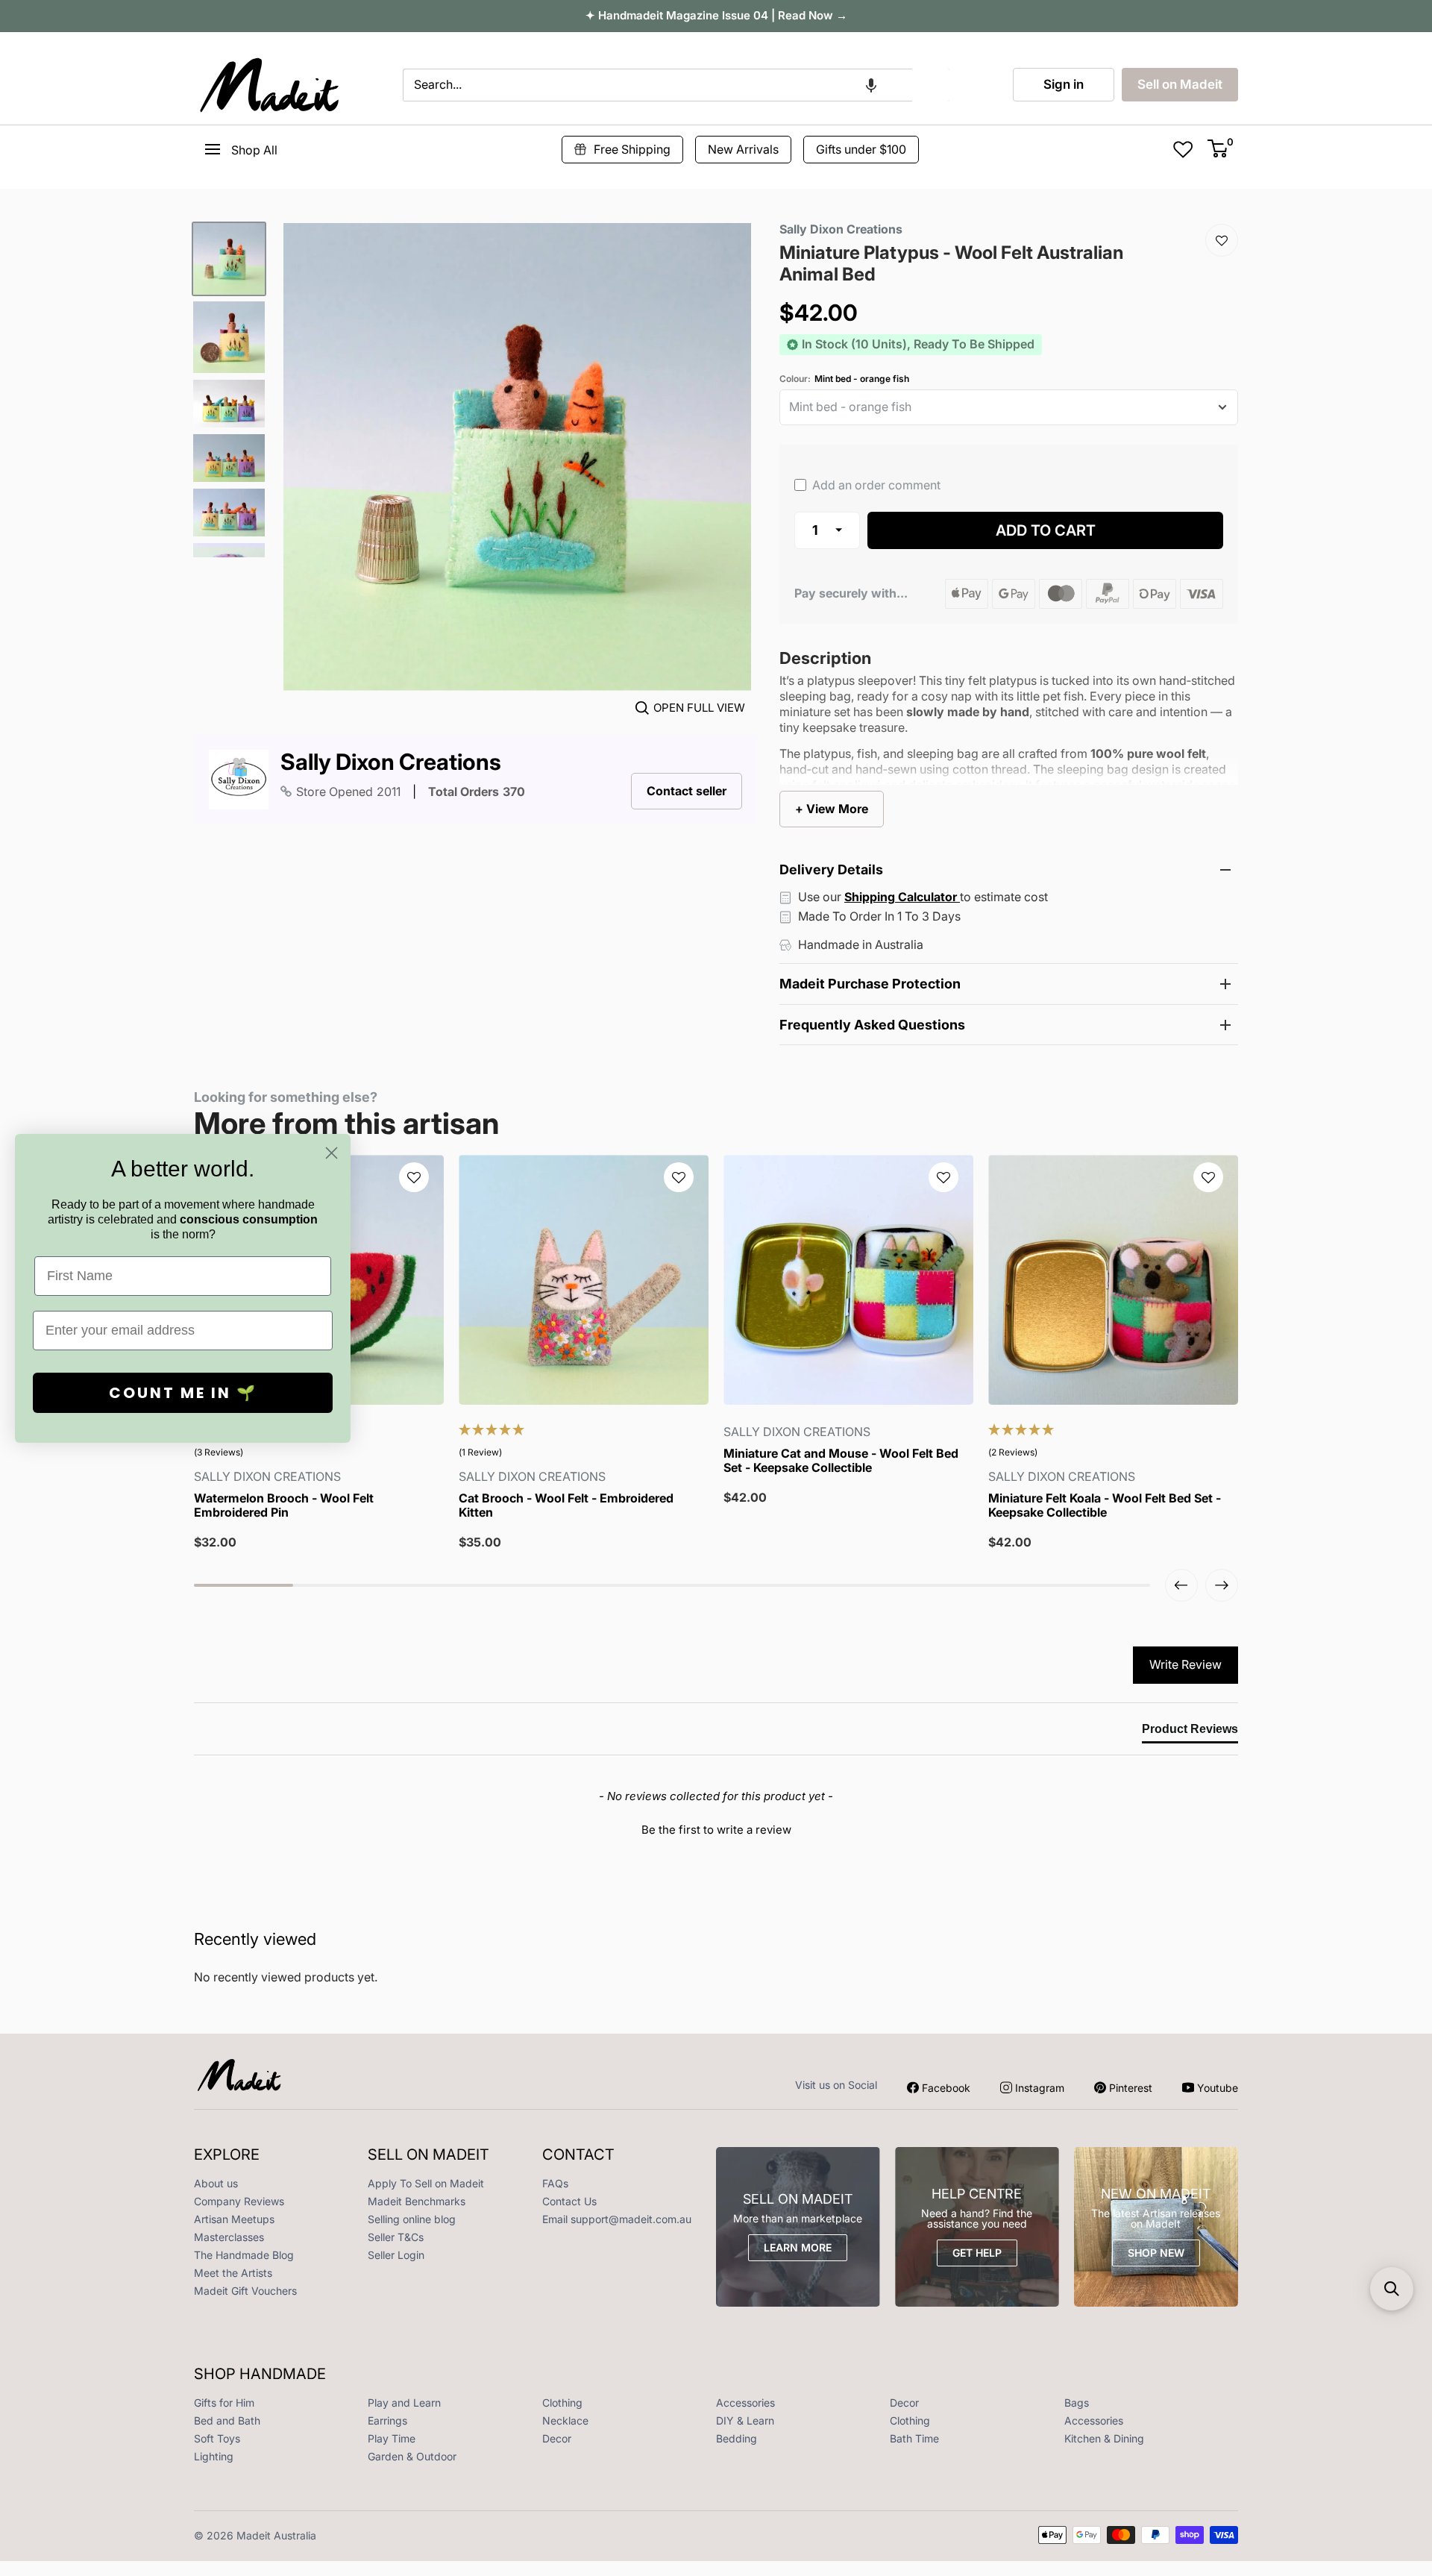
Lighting (214, 2456)
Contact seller (687, 791)
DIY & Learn (745, 2420)
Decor (904, 2403)
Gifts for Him (224, 2403)
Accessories (745, 2403)
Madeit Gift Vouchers (245, 2291)
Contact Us (569, 2201)
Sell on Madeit (1180, 84)
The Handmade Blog (244, 2255)
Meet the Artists (233, 2273)
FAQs (555, 2183)
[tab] (1190, 1732)
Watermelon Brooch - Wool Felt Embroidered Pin (284, 1505)
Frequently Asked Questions (872, 1025)
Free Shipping (632, 149)
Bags (1077, 2403)
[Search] (931, 85)
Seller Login (396, 2255)
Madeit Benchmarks (417, 2201)
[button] (871, 85)
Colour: (844, 379)
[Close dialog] (332, 1153)
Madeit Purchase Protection (870, 984)
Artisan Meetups (234, 2219)
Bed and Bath (227, 2420)
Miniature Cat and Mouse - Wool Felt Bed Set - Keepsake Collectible (841, 1461)
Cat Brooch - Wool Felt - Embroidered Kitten (566, 1505)
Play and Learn (404, 2403)
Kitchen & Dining (1104, 2438)
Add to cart (1046, 530)
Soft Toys (217, 2438)
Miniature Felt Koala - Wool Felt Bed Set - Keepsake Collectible (1105, 1505)
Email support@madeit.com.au (617, 2219)
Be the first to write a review (716, 1830)
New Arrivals (743, 149)
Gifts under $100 (861, 149)
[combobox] (657, 85)
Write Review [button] (1186, 1664)
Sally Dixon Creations (391, 762)
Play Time (392, 2438)
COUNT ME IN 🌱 (183, 1393)
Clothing (562, 2403)
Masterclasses (229, 2237)
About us (216, 2183)
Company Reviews (239, 2201)
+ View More (832, 809)
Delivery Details (831, 869)
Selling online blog (412, 2219)
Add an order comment (875, 485)
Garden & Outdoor (412, 2456)
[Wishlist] (1222, 240)
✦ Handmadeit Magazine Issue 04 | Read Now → (716, 15)
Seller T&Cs (396, 2237)
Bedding (737, 2438)
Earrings (387, 2420)
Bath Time (914, 2438)
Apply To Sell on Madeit (426, 2183)
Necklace (565, 2420)
